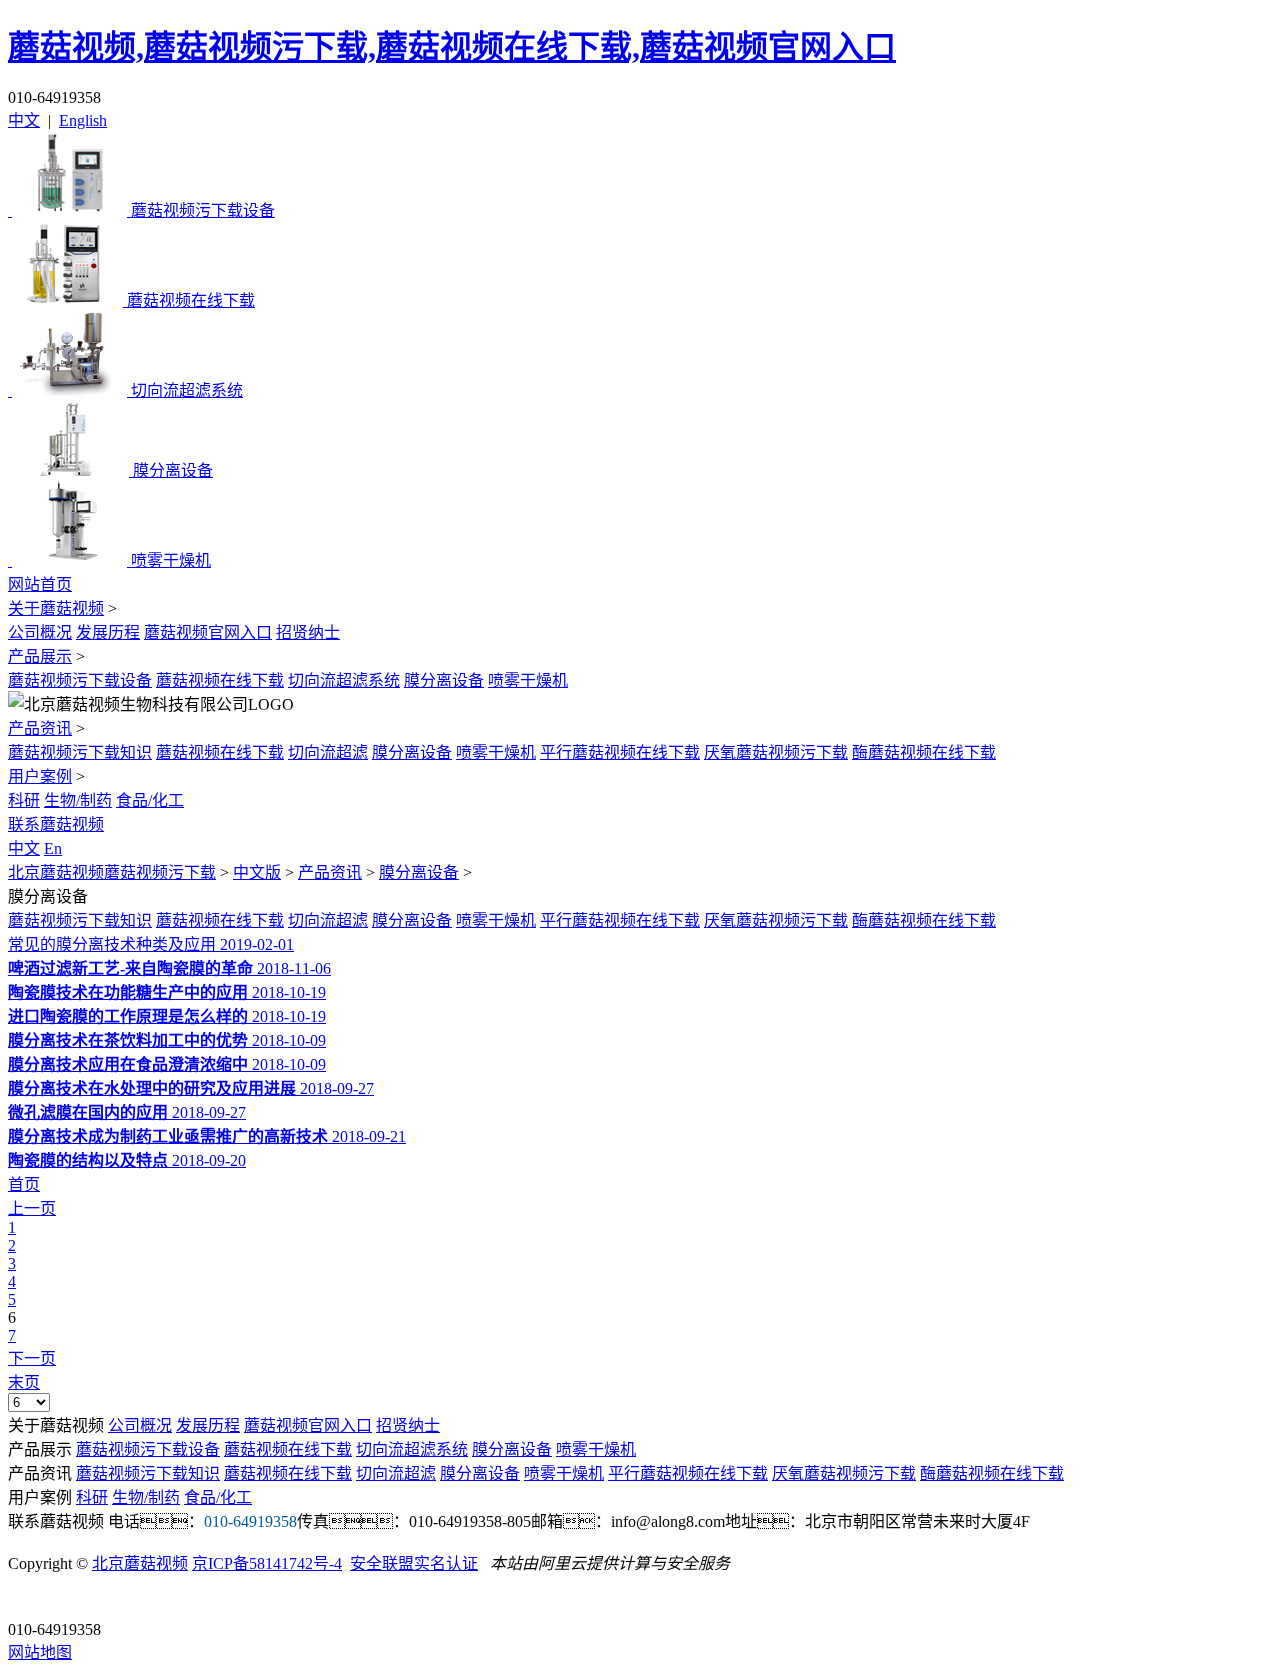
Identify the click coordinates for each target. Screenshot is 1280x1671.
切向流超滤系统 (344, 680)
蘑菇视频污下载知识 (80, 752)
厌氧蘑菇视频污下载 (776, 752)
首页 (24, 1184)
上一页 (32, 1208)
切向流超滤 (328, 752)
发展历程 (108, 632)
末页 (24, 1382)
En (53, 848)
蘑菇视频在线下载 (220, 680)
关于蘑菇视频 (56, 608)
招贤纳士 (308, 632)
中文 (24, 120)
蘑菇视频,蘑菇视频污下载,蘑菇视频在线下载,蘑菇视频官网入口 (452, 47)
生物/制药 (78, 800)
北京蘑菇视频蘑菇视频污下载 (112, 872)
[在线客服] (30, 1598)
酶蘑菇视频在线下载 (924, 752)
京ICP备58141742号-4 (267, 1563)
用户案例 (40, 776)
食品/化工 (150, 800)
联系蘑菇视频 (56, 824)
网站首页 (40, 584)
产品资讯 (40, 728)
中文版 (257, 872)
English (83, 120)
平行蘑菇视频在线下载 (620, 752)
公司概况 (40, 632)
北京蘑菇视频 (140, 1563)
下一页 (32, 1358)
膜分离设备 (444, 680)
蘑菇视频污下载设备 (80, 680)
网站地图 (40, 1652)
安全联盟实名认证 (414, 1563)
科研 (24, 800)
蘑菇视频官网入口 (208, 632)
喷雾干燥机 (528, 680)
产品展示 (40, 656)
